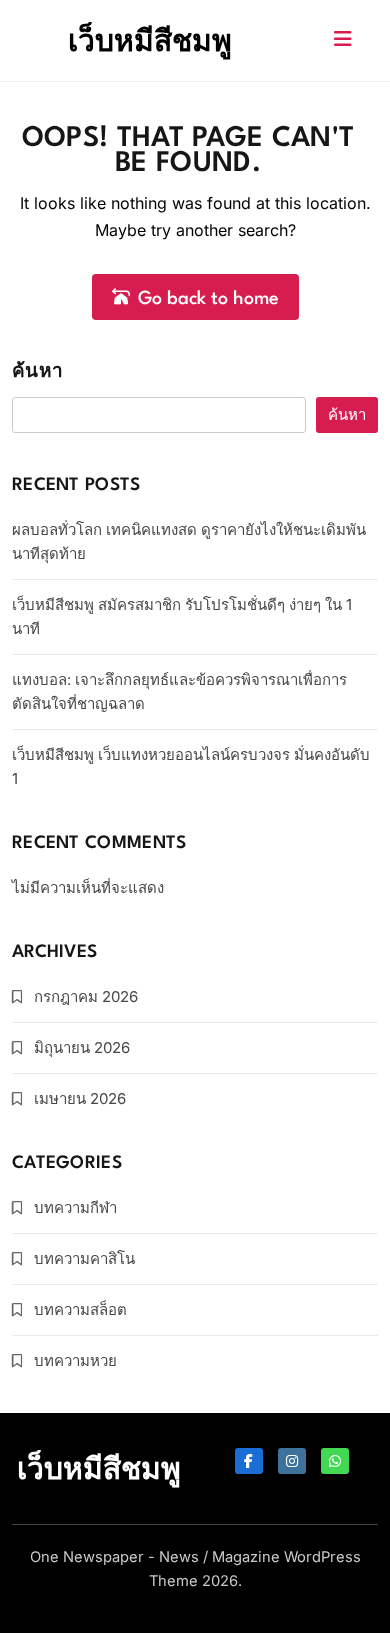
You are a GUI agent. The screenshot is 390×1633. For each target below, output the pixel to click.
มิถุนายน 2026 (82, 1047)
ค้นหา (37, 372)
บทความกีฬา (75, 1207)
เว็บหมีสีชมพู (150, 40)
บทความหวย (75, 1360)
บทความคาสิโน (84, 1258)
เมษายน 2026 (80, 1098)
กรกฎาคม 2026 (86, 996)
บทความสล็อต (80, 1309)
